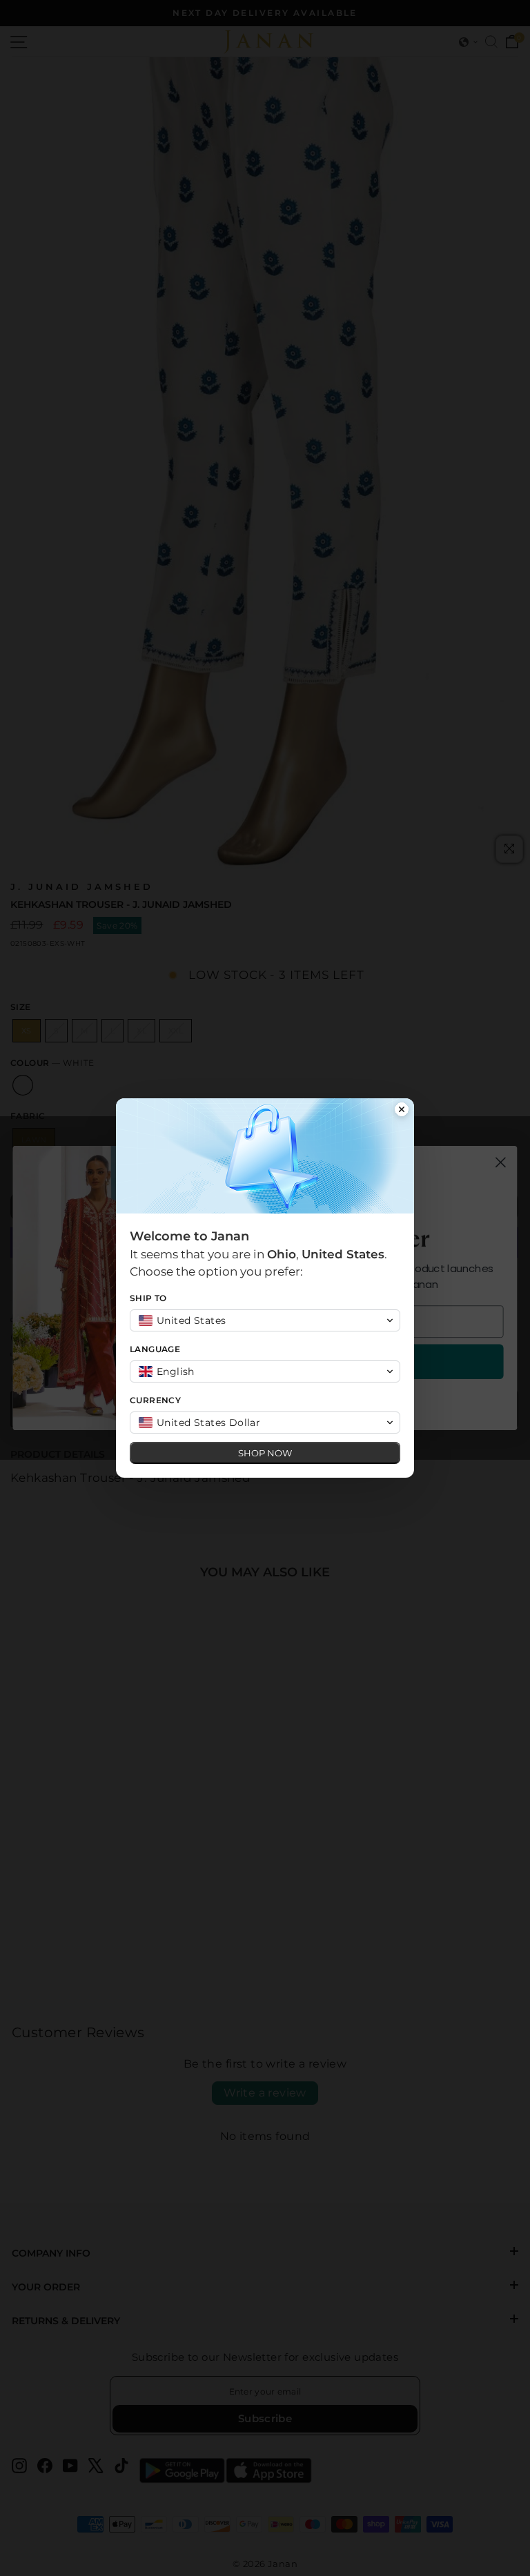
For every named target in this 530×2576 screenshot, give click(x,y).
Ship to (148, 1298)
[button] (265, 1320)
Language (155, 1349)
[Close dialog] (402, 1111)
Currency (155, 1400)
